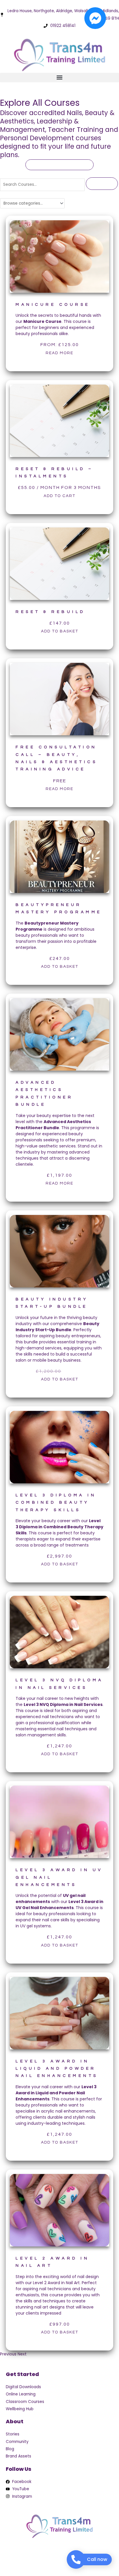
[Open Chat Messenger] (95, 18)
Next (22, 2354)
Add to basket (60, 631)
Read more (59, 353)
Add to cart (59, 496)
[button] (59, 78)
